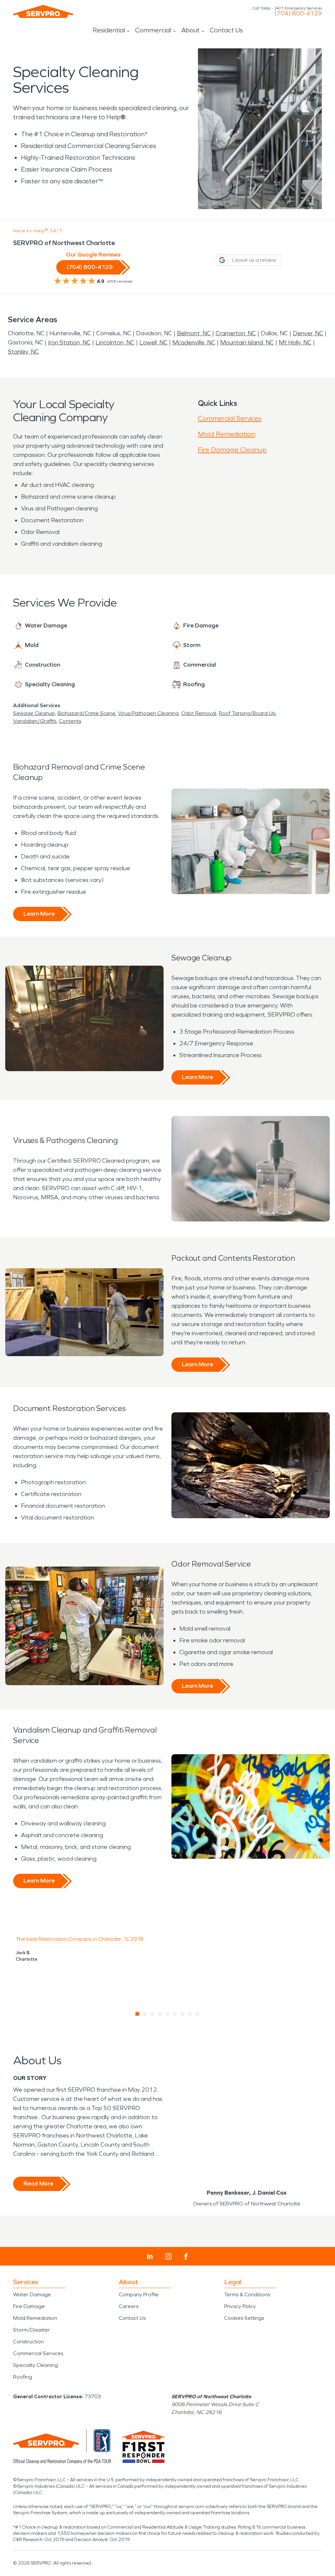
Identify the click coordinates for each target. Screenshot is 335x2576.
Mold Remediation (227, 434)
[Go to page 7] (183, 2014)
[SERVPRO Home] (43, 11)
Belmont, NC (194, 333)
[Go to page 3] (153, 2014)
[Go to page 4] (160, 2014)
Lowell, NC (153, 342)
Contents (70, 721)
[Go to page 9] (198, 2014)
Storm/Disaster (32, 2330)
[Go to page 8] (190, 2014)
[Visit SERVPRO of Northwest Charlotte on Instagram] (168, 2256)
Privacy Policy (240, 2306)
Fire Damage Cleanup (232, 450)
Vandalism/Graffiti (35, 721)
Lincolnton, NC (115, 342)
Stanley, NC (23, 352)
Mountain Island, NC (247, 342)
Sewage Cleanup (34, 713)
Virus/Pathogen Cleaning (148, 713)
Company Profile (139, 2294)
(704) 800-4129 (298, 13)
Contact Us (226, 30)
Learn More (39, 914)
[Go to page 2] (145, 2014)
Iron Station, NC (69, 342)
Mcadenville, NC (194, 342)
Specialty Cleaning (35, 2365)
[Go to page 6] (175, 2014)
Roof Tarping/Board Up (247, 713)
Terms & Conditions (247, 2294)
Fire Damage (29, 2306)
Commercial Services (230, 418)
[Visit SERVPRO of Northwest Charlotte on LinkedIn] (150, 2256)
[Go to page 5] (168, 2014)
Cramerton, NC (236, 333)
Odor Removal (199, 713)
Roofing (23, 2377)
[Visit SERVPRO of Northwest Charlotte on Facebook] (186, 2257)
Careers (129, 2306)
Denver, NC (308, 333)
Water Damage (32, 2294)
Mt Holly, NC (295, 342)
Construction (28, 2342)
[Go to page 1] (138, 2014)
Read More (38, 2184)
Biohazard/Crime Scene (87, 713)
